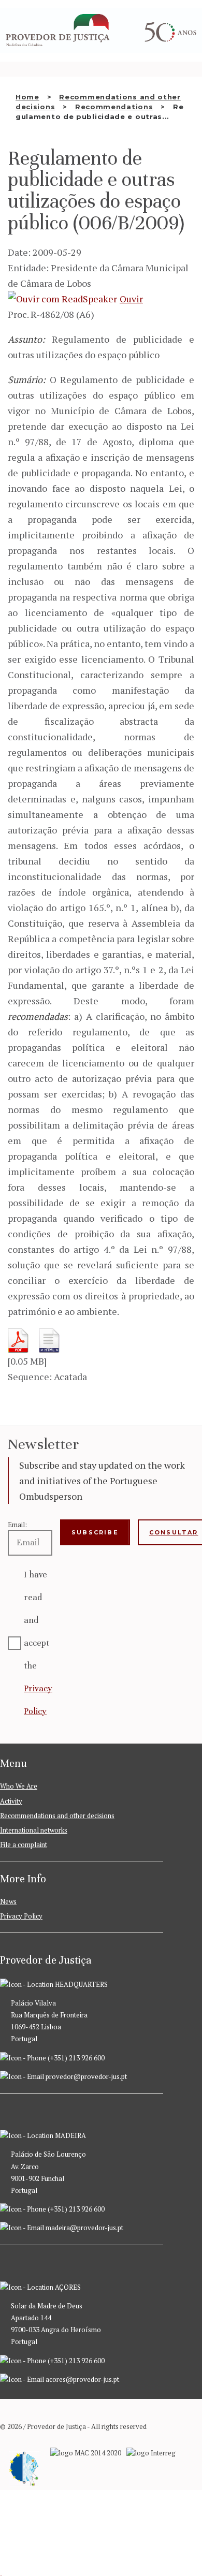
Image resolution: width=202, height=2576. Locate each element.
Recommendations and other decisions (57, 1816)
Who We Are (19, 1786)
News (8, 1901)
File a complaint (24, 1845)
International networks (34, 1830)
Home (27, 97)
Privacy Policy (21, 1916)
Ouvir (131, 299)
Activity (11, 1801)
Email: (17, 1525)
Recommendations (114, 107)
